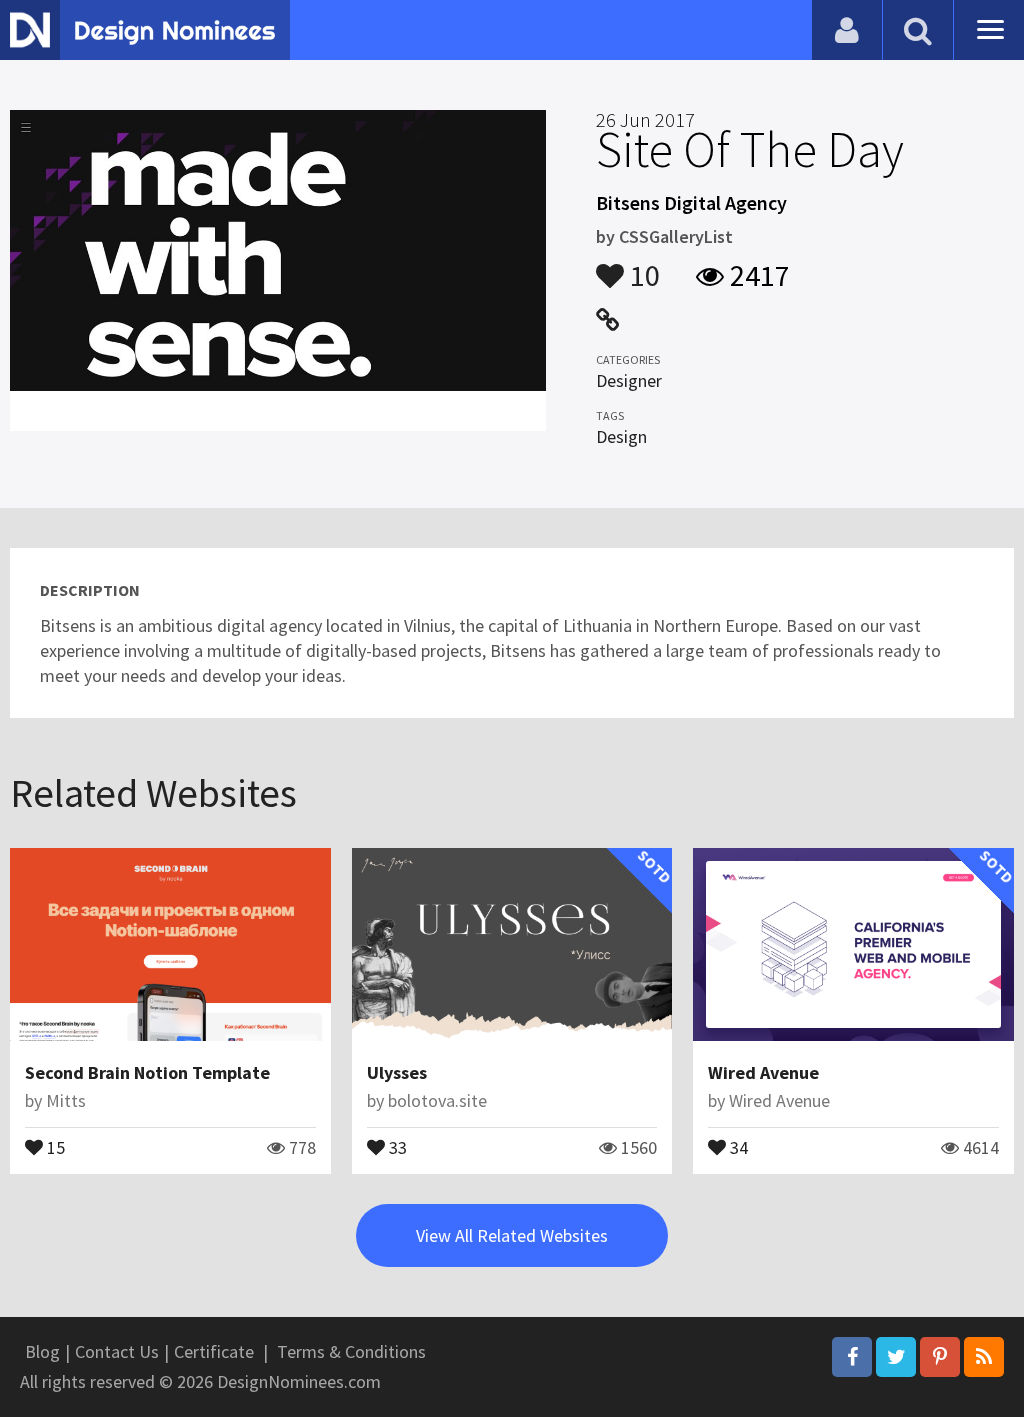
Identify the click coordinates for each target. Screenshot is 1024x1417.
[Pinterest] (940, 1357)
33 (396, 1146)
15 (54, 1146)
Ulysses (397, 1072)
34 (737, 1146)
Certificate (214, 1351)
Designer (629, 380)
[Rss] (984, 1357)
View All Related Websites (512, 1235)
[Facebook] (852, 1357)
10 (642, 266)
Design (621, 436)
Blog (42, 1351)
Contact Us (117, 1351)
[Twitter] (896, 1357)
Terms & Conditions (351, 1351)
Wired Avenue (763, 1072)
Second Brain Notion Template (147, 1072)
